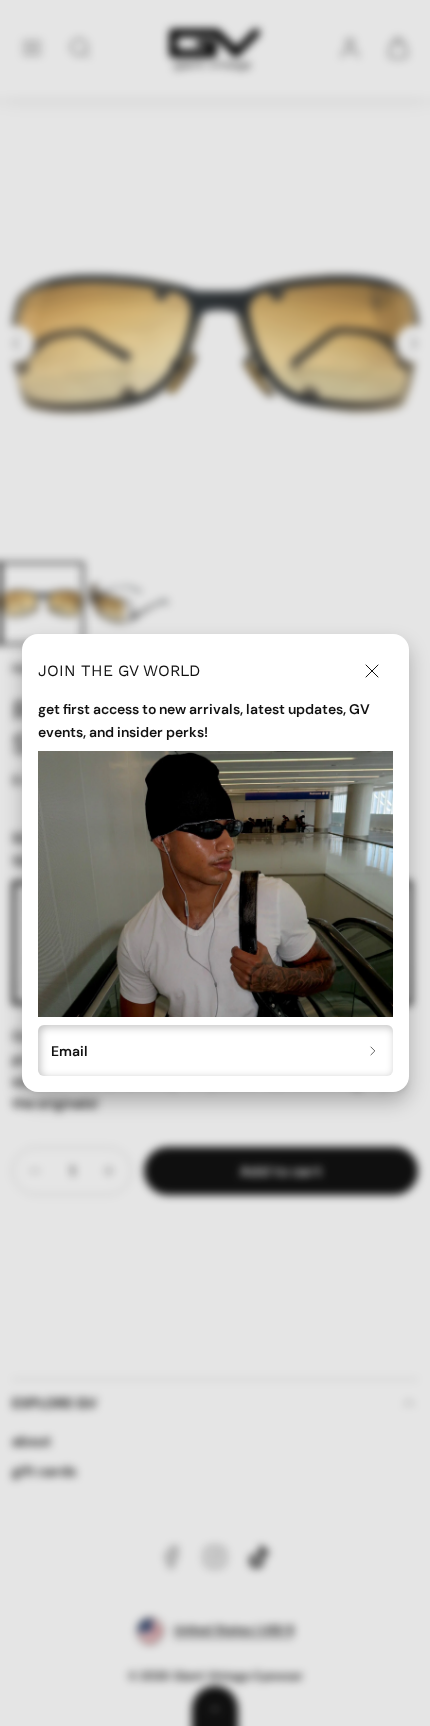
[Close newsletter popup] (372, 671)
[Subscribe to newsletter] (373, 1050)
